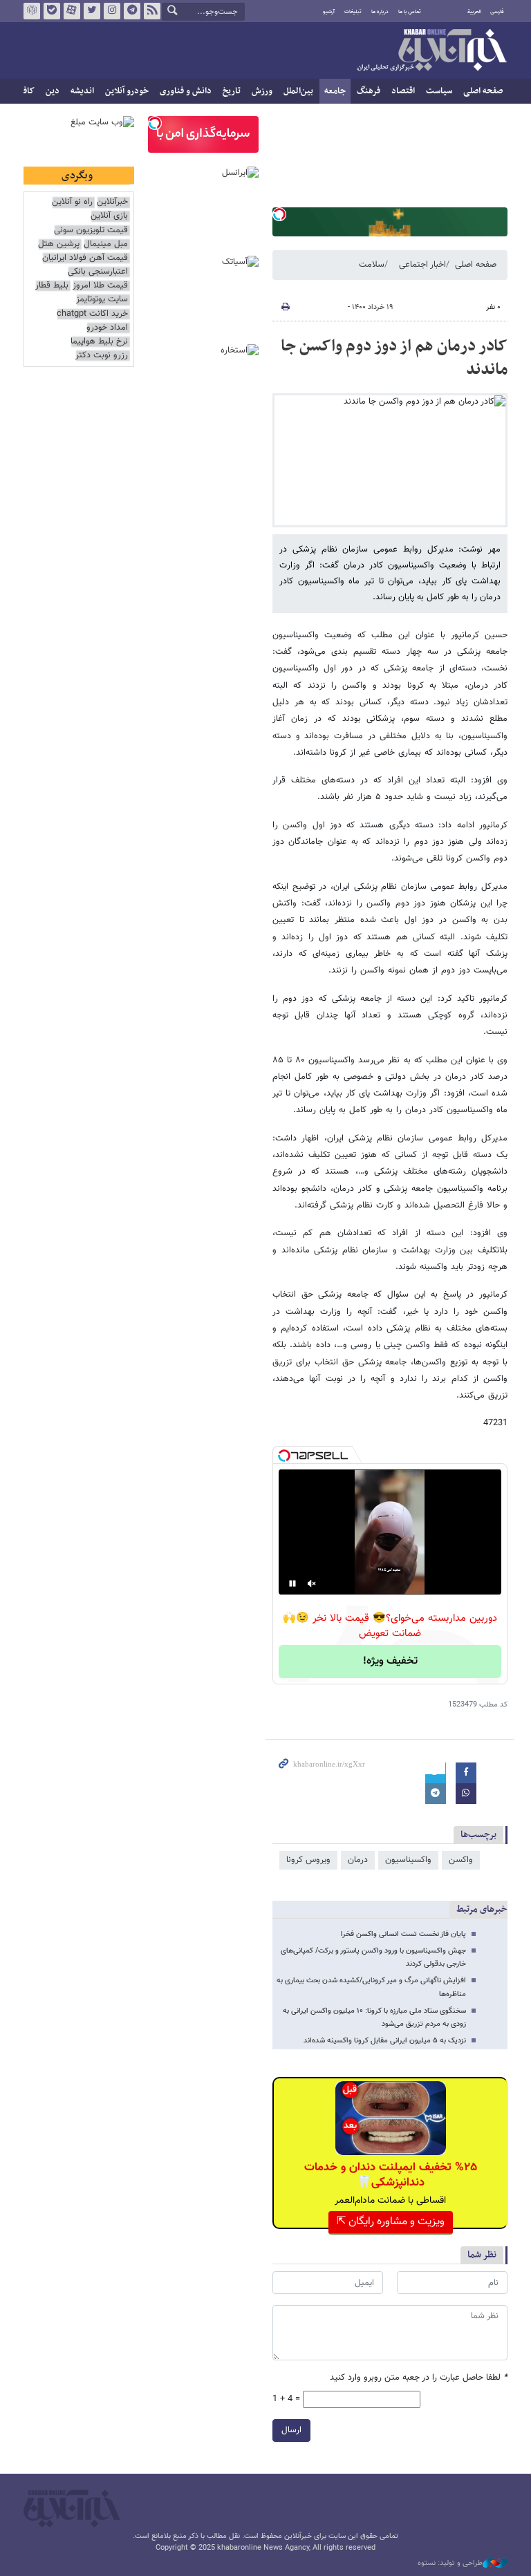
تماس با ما (410, 12)
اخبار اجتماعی (422, 265)
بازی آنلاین (109, 216)
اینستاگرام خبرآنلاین (112, 11)
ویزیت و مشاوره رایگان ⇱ (391, 2222)
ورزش (262, 91)
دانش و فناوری (186, 91)
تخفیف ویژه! (390, 1661)
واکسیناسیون (408, 1860)
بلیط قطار (52, 286)
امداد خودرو (107, 328)
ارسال (291, 2430)
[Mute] (312, 1583)
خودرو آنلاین (127, 91)
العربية (474, 12)
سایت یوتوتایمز (102, 300)
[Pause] (292, 1583)
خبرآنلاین (431, 51)
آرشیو (329, 12)
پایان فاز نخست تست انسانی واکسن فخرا (403, 1934)
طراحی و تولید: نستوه (450, 2564)
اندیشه (82, 91)
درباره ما (380, 12)
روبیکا (32, 11)
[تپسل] (279, 214)
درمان (358, 1860)
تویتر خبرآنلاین (92, 11)
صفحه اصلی (483, 91)
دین (53, 91)
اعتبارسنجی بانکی (98, 272)
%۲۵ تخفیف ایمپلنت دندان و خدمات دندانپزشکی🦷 (391, 2175)
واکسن (461, 1860)
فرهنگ (369, 91)
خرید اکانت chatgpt (92, 314)
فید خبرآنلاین (152, 11)
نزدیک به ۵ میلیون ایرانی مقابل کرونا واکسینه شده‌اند (385, 2041)
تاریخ (232, 91)
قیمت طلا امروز (100, 286)
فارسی (497, 12)
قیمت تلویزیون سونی (91, 231)
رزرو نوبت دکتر (102, 356)
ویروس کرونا (308, 1860)
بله (52, 11)
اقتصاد (403, 91)
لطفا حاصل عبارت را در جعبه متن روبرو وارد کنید (419, 2378)
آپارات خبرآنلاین (72, 11)
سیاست (439, 91)
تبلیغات (353, 12)
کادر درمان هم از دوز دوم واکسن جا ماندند (394, 358)
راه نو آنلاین (72, 202)
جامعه (335, 91)
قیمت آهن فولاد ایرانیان (85, 258)
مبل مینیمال (106, 244)
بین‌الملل (298, 91)
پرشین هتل (59, 244)
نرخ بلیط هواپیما (99, 342)
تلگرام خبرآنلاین (132, 11)
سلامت (372, 265)
